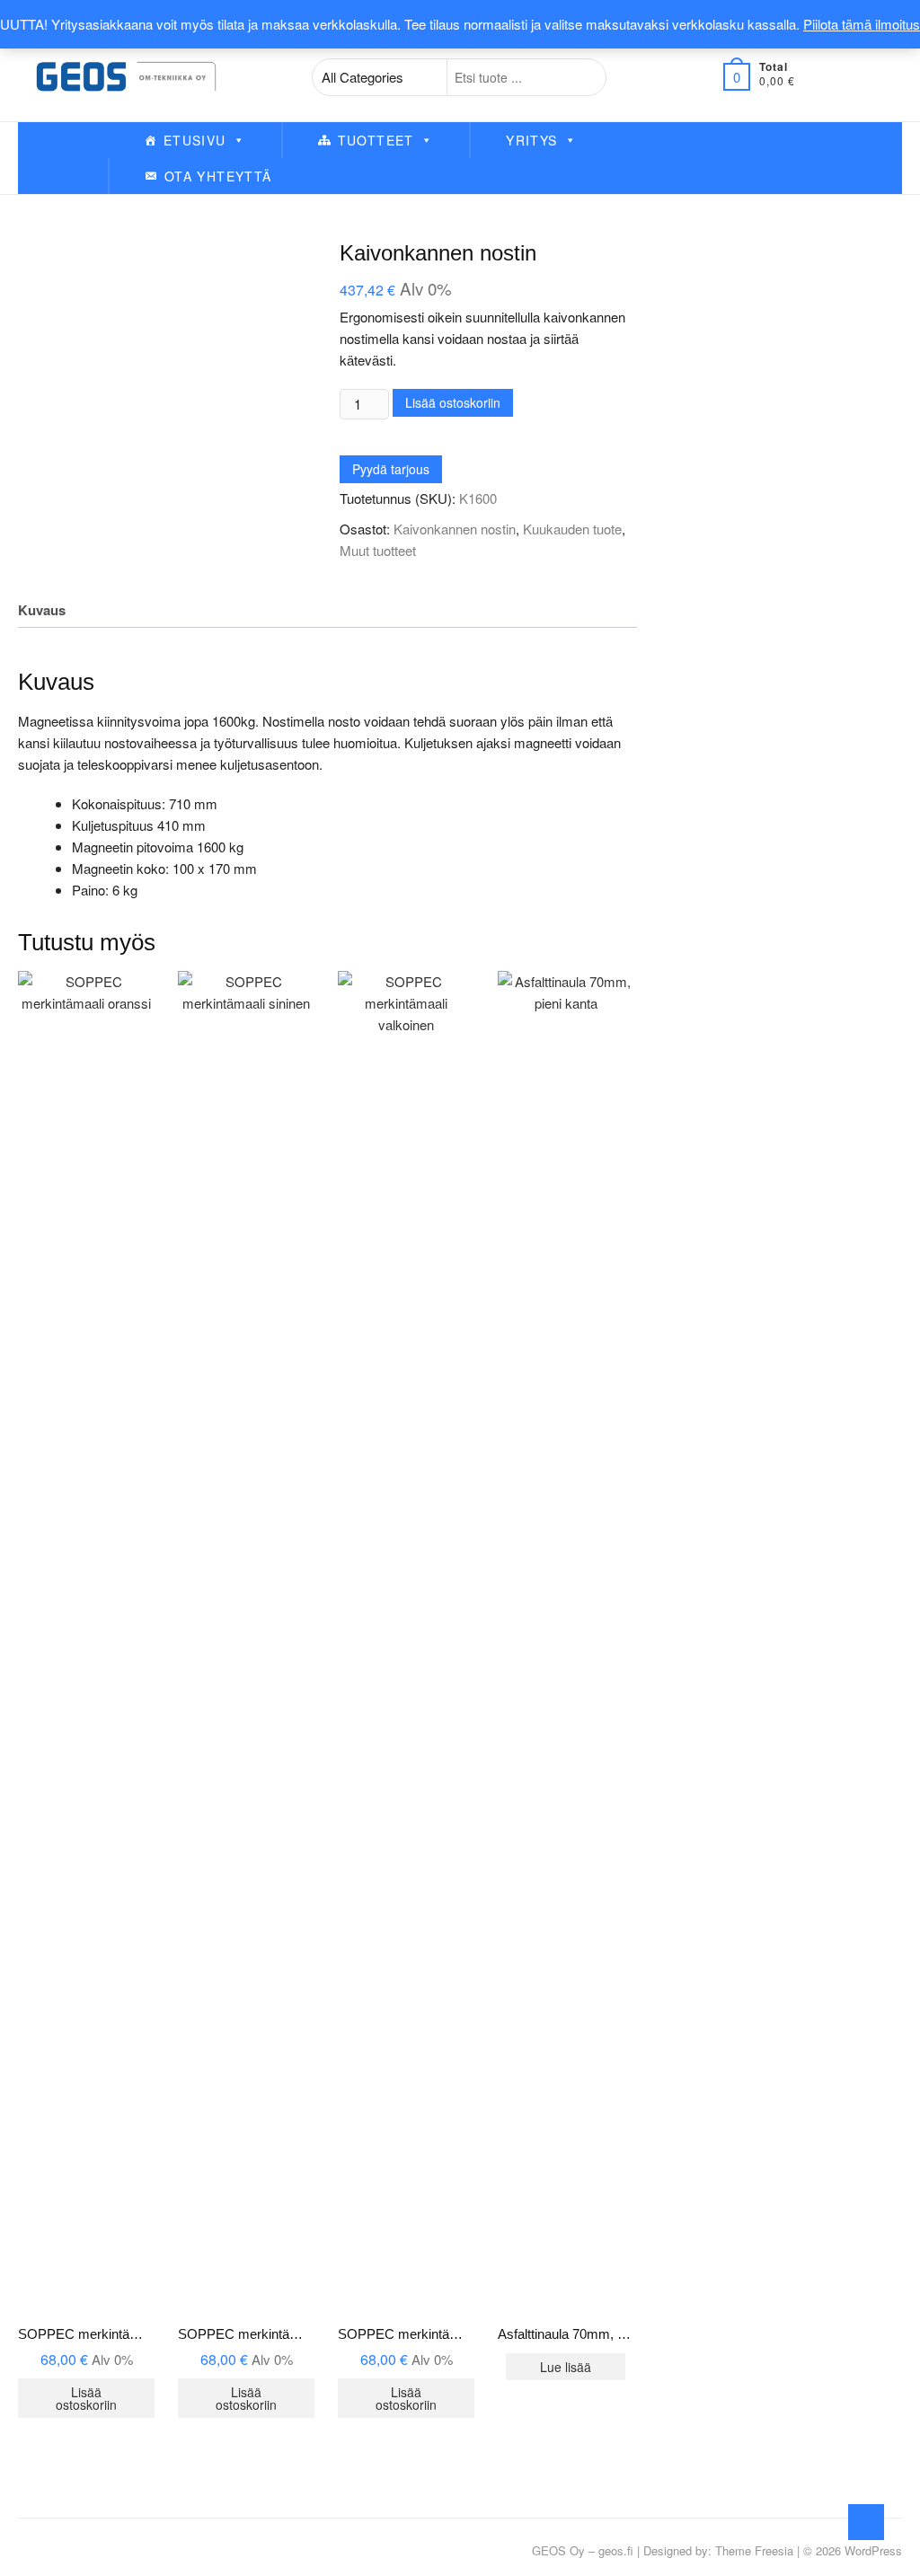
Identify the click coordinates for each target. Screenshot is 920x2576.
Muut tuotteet (378, 550)
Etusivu (195, 140)
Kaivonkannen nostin (455, 529)
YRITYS (531, 140)
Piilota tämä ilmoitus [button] (862, 24)
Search (583, 77)
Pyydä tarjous (391, 469)
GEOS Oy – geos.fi (583, 2550)
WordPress (873, 2550)
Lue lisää (566, 2367)
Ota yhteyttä (218, 176)
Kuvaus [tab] (42, 610)
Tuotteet (376, 140)
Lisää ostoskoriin (453, 402)
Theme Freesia (754, 2550)
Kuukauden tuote (572, 529)
